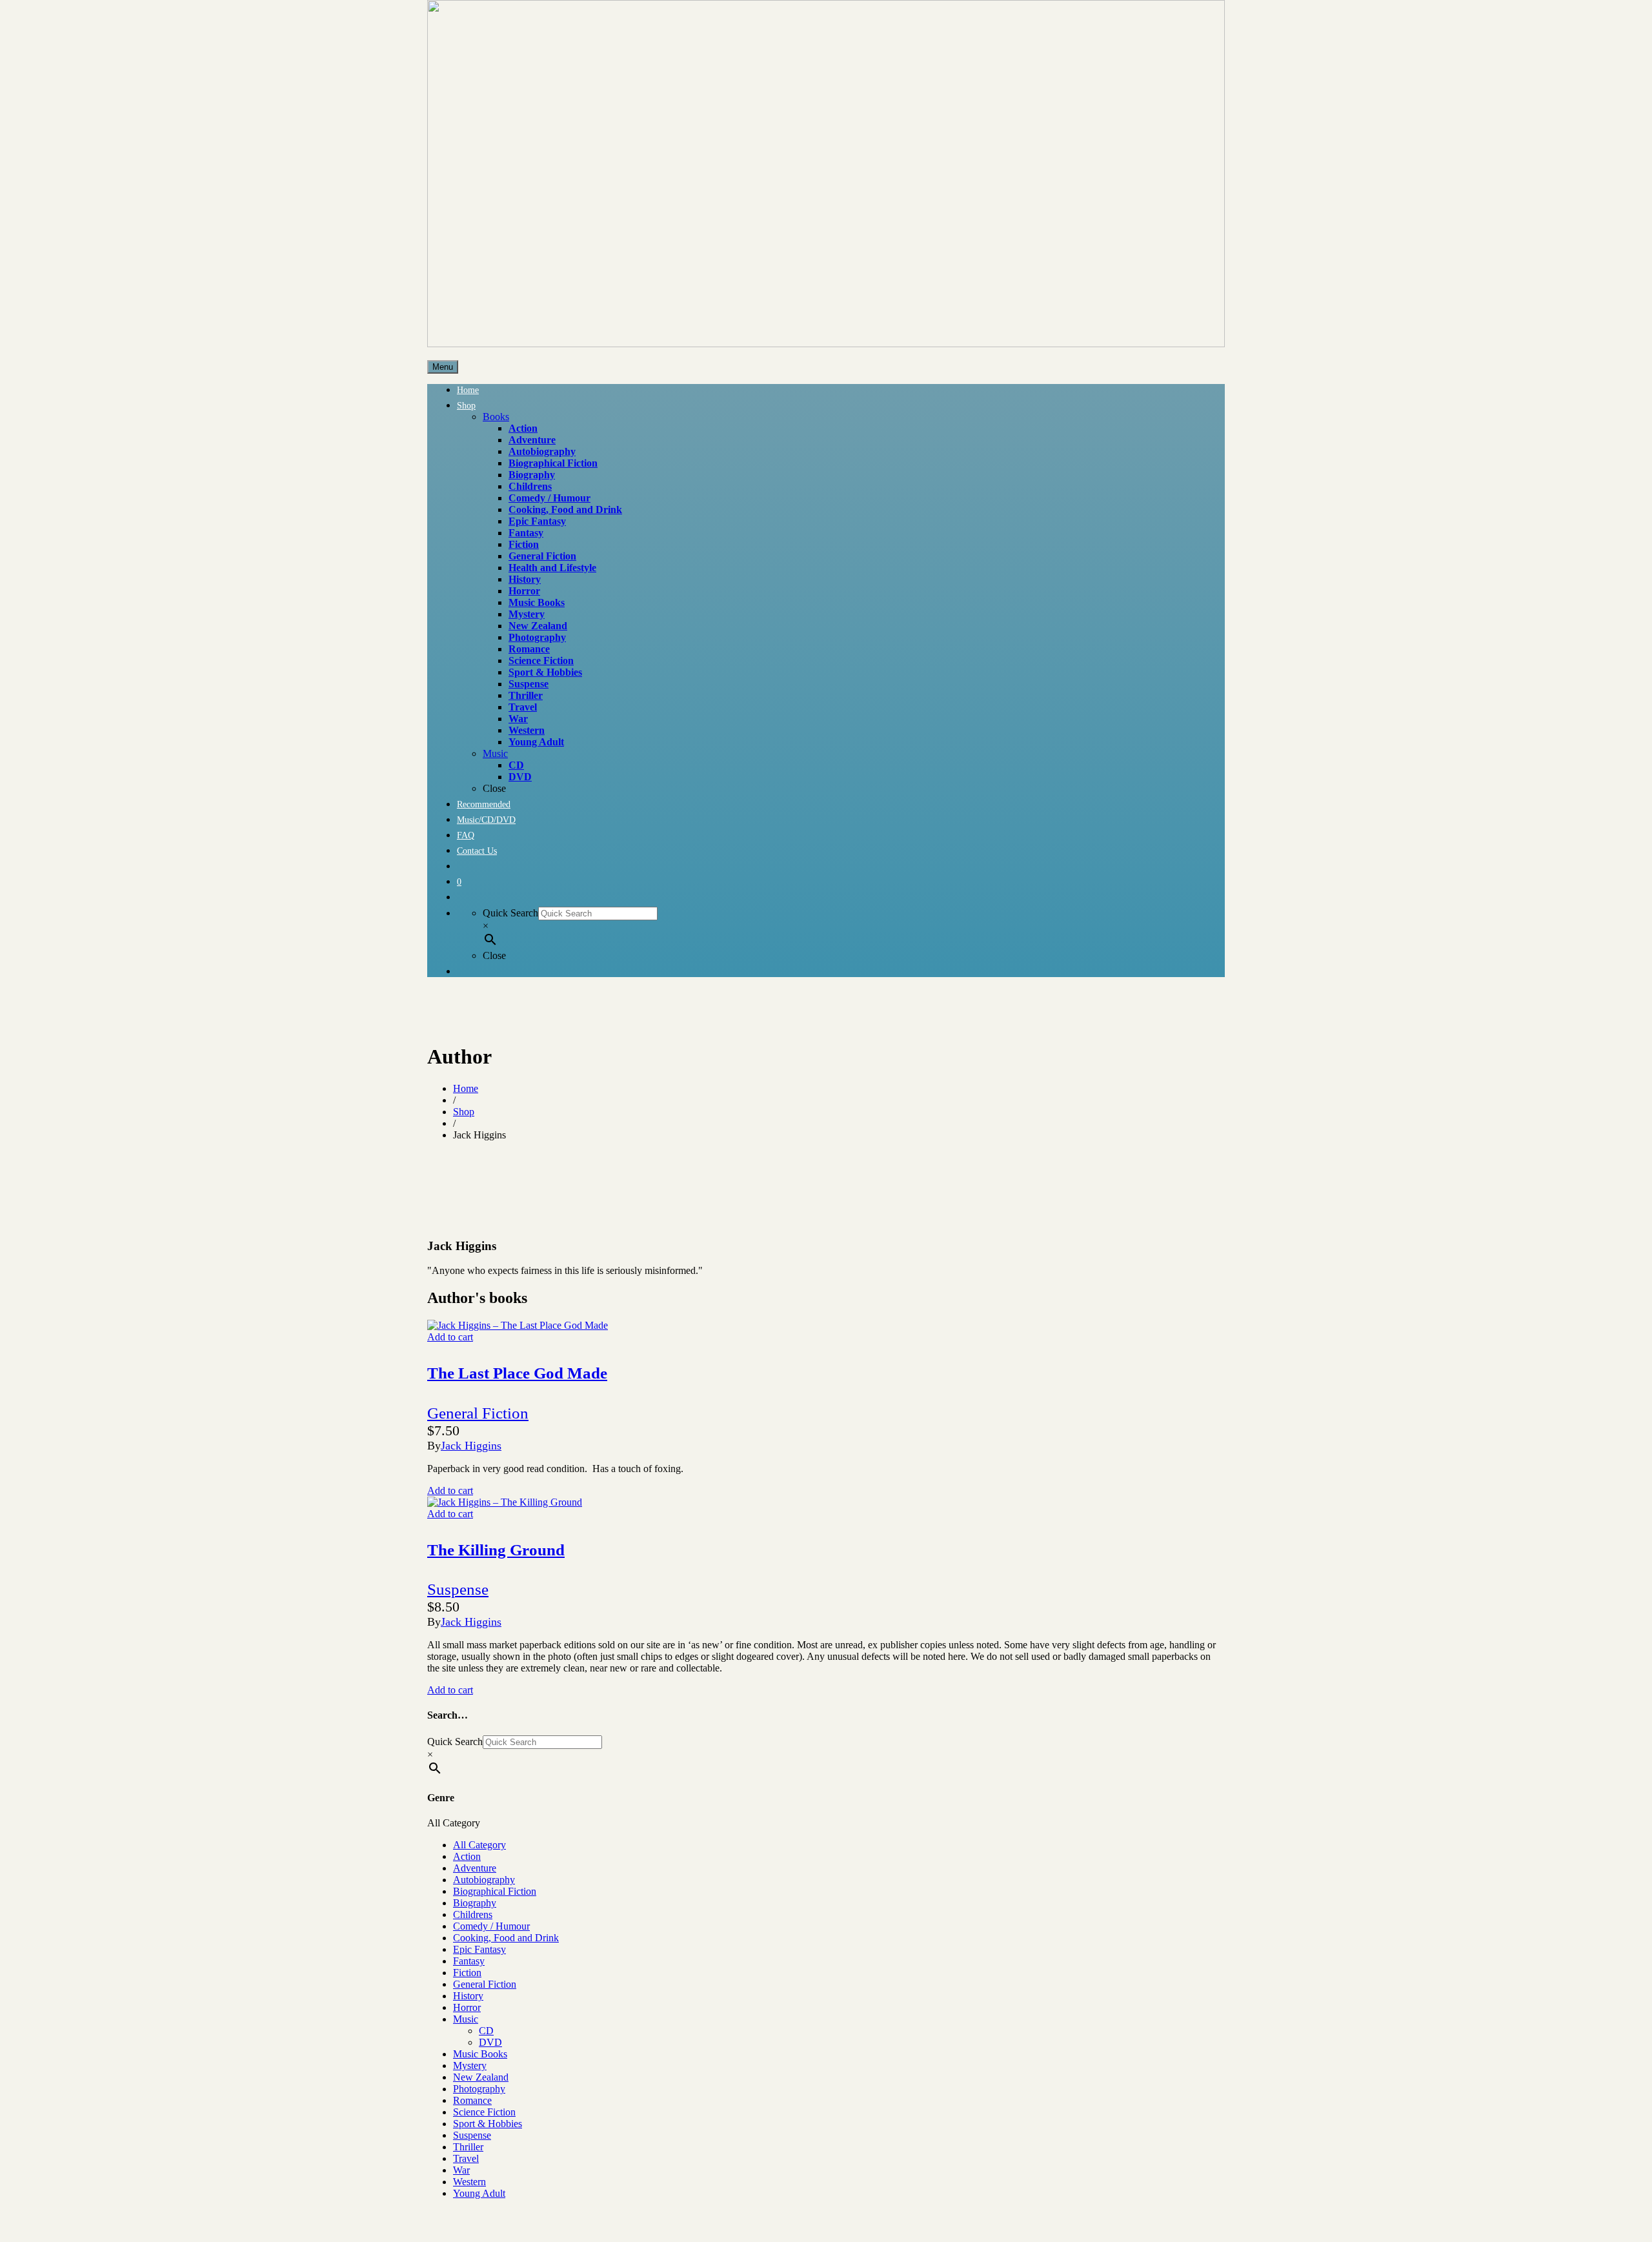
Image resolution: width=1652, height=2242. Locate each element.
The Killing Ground (496, 1550)
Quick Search (510, 913)
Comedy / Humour (491, 1926)
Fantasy (469, 1961)
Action (467, 1856)
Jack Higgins (471, 1446)
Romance (472, 2100)
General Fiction (478, 1413)
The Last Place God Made (517, 1373)
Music (466, 2019)
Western (469, 2182)
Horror (467, 2007)
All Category (479, 1845)
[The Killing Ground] (505, 1502)
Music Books (480, 2054)
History (468, 1996)
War (461, 2170)
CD (486, 2031)
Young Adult (479, 2193)
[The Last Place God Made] (518, 1325)
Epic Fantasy (479, 1949)
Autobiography (484, 1880)
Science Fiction (484, 2112)
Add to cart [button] (450, 1337)
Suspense (458, 1589)
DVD (490, 2042)
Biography (475, 1903)
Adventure (475, 1868)
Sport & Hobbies (488, 2124)
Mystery (470, 2065)
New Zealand (481, 2077)
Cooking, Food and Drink (506, 1938)
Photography (479, 2089)
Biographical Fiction (495, 1891)
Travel (466, 2158)
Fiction (467, 1973)
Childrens (473, 1914)
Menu (443, 367)
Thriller (468, 2147)
